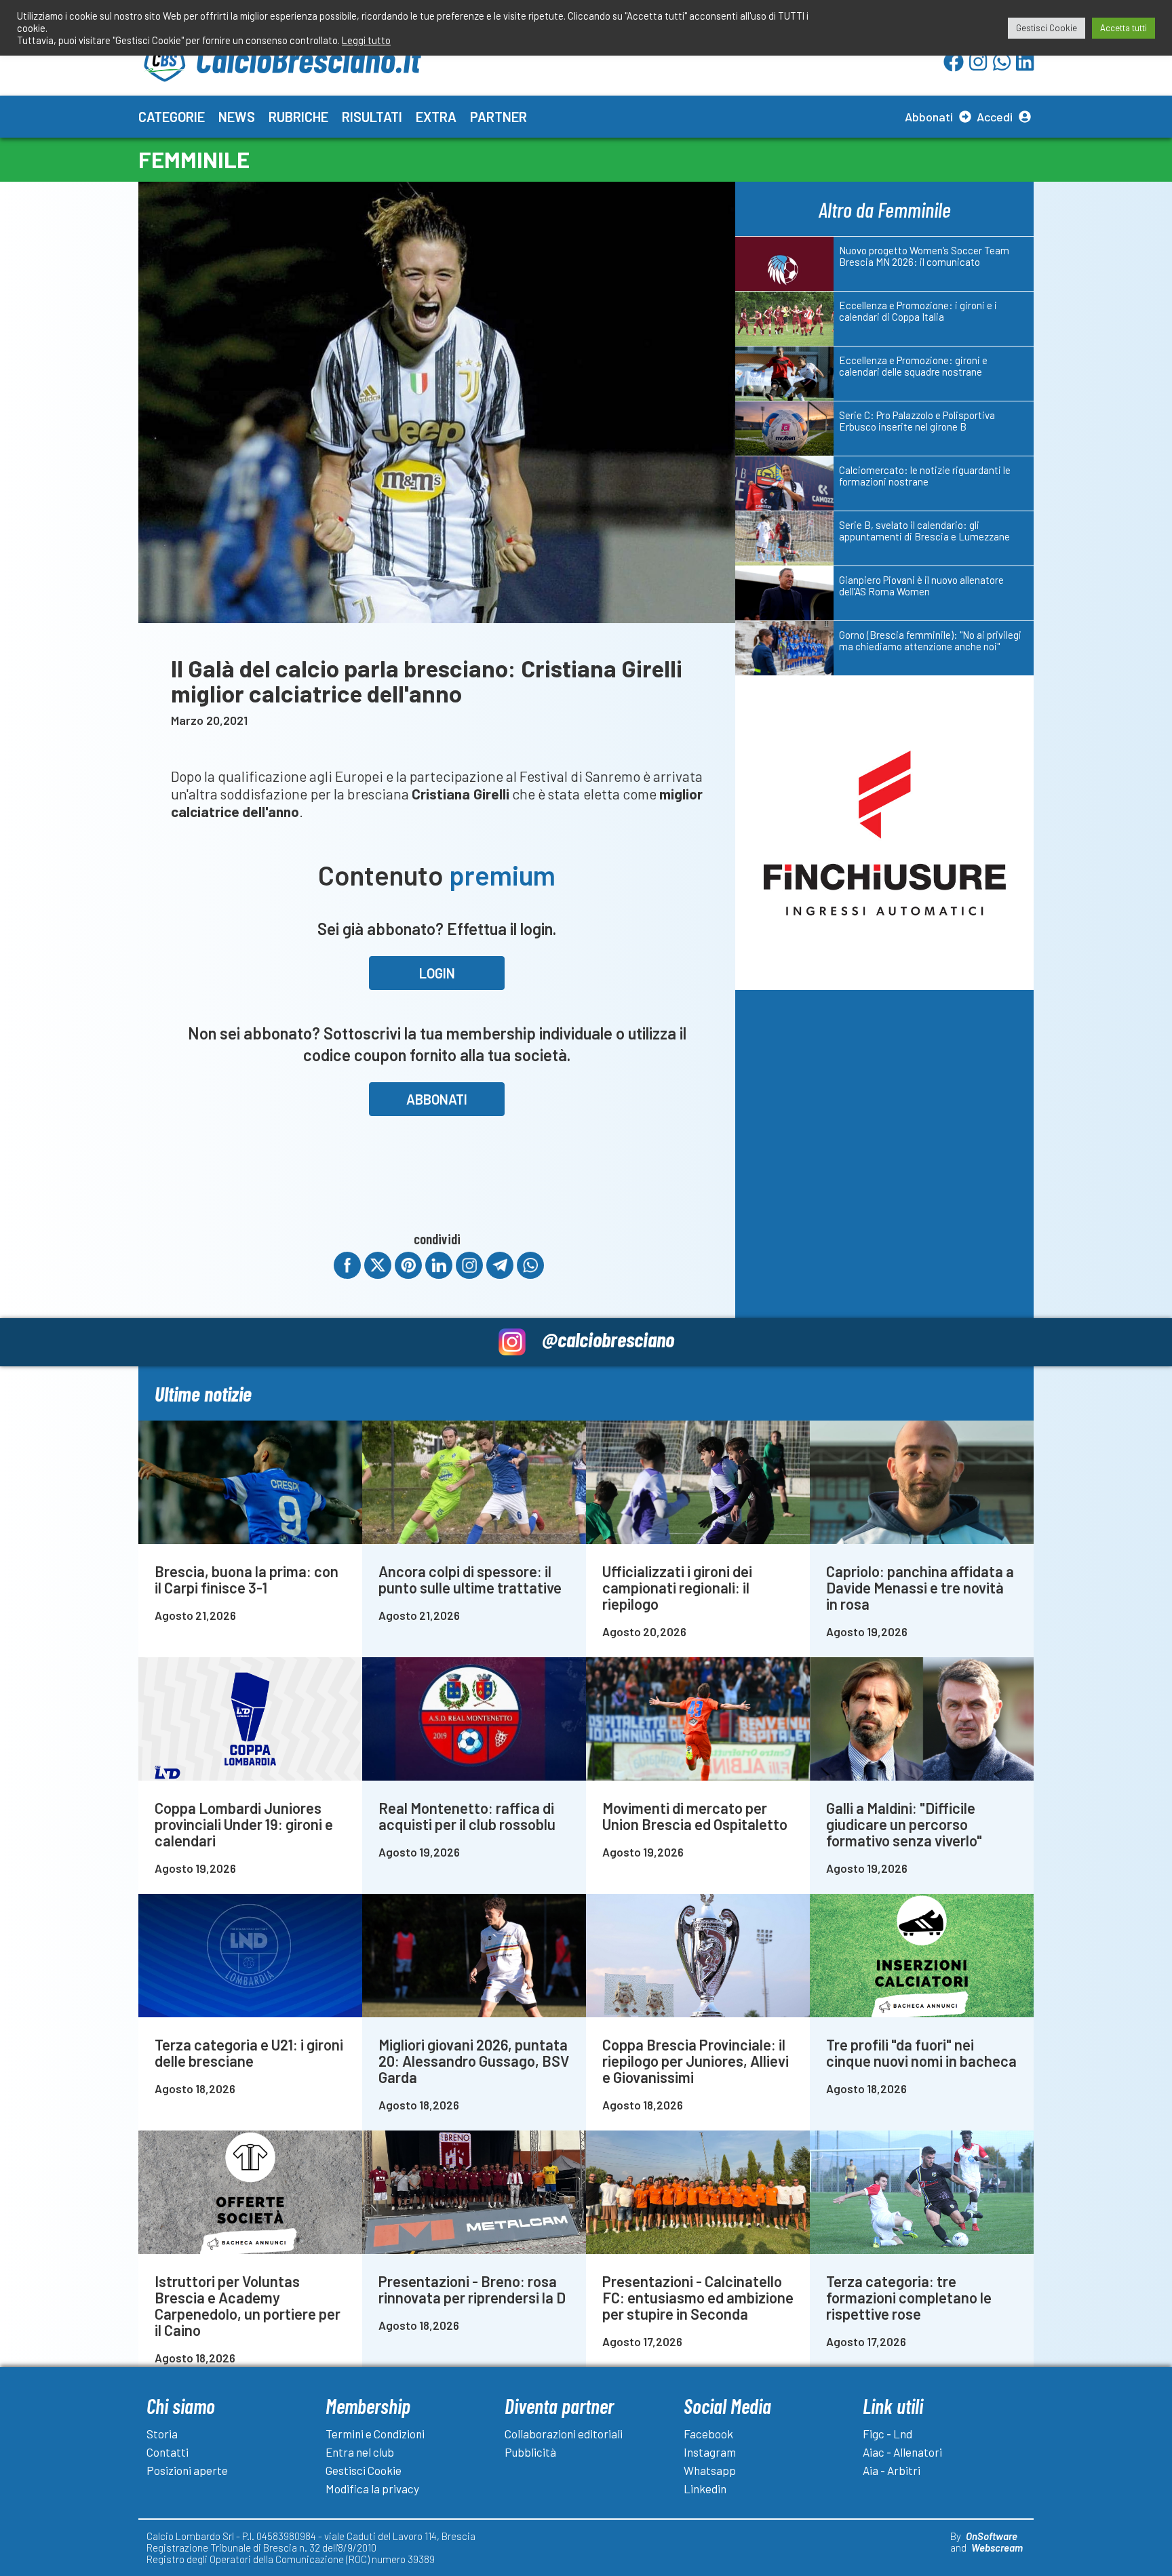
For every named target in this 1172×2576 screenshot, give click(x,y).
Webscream (997, 2548)
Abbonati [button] (437, 1099)
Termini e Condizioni (375, 2434)
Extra (436, 117)
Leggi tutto (366, 40)
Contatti (168, 2452)
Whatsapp (710, 2470)
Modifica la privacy (372, 2489)
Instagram (710, 2452)
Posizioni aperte (187, 2470)
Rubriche (298, 117)
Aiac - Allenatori (902, 2452)
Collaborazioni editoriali (564, 2434)
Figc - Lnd (887, 2434)
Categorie (172, 117)
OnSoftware (992, 2536)
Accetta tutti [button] (1124, 28)
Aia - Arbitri (892, 2470)
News (237, 117)
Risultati (372, 117)
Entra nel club (360, 2452)
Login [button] (437, 973)
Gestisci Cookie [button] (1047, 28)
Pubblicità (530, 2452)
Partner (499, 117)
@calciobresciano (608, 1339)
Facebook (708, 2434)
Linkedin (705, 2489)
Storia (162, 2434)
